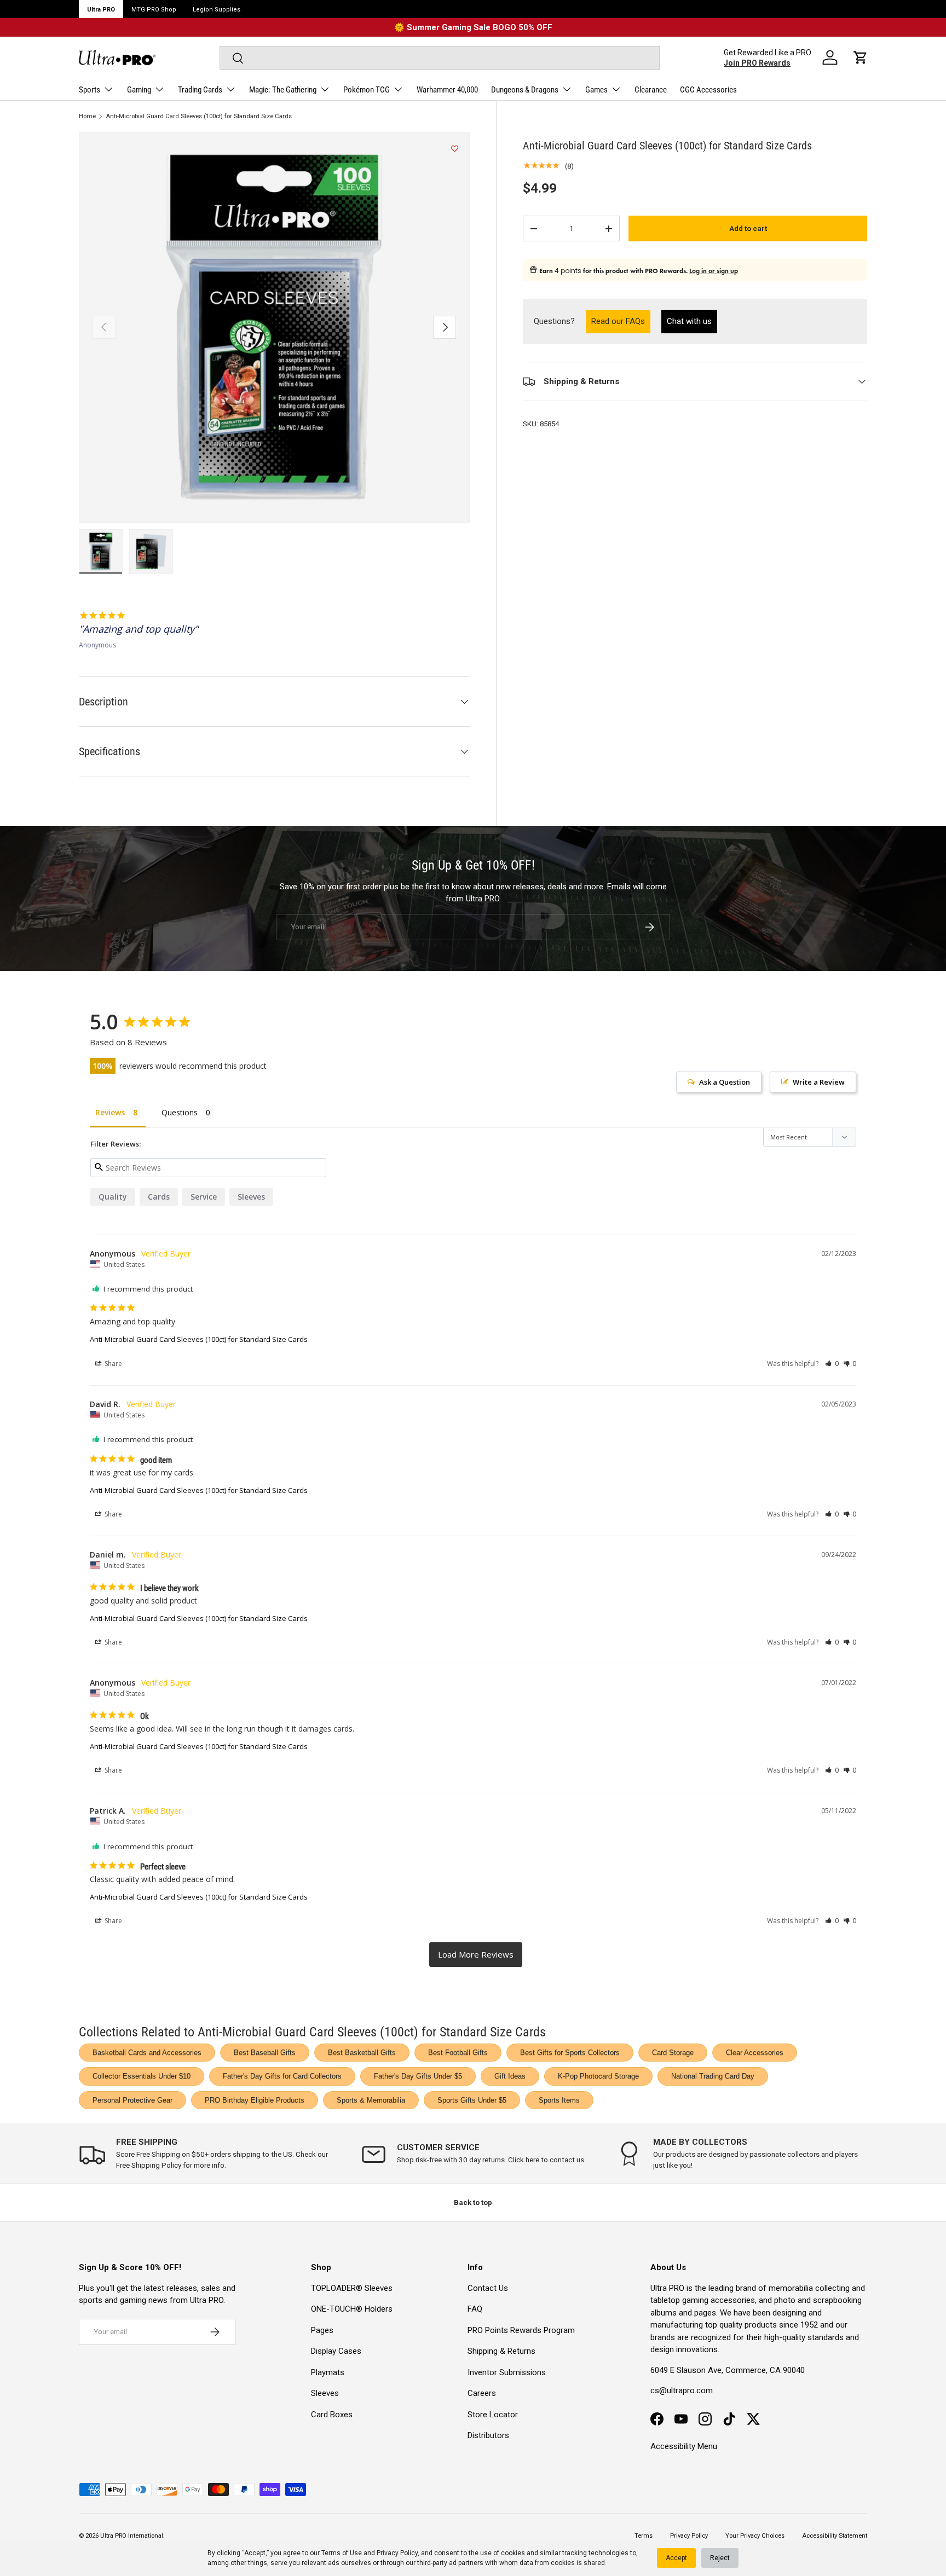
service (204, 1197)
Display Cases (336, 2351)
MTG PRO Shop (154, 10)
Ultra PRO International (132, 2536)
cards (159, 1197)
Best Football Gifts (458, 2053)
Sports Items (559, 2100)
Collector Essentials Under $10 (142, 2076)
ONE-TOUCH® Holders (352, 2309)
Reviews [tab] (110, 1112)
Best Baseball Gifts (265, 2053)
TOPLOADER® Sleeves (352, 2288)
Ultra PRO (101, 10)
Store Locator (493, 2415)
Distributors (488, 2435)
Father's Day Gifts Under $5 (418, 2076)
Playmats (328, 2372)
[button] (861, 57)
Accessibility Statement (835, 2536)
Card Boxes (332, 2415)
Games (596, 90)
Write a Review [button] (819, 1082)
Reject (720, 2558)
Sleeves (325, 2393)
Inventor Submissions (507, 2372)
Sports (90, 90)
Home (87, 116)
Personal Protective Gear (132, 2100)
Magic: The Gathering (283, 90)
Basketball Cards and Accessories (147, 2053)
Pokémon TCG (367, 90)
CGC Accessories (708, 90)
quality (113, 1197)
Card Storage (673, 2053)
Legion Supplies (217, 10)
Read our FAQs (621, 321)
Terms (644, 2536)
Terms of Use (342, 2553)
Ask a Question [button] (725, 1082)
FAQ (475, 2309)
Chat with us (689, 321)
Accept (676, 2558)
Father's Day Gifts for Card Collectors (282, 2076)
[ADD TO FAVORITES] (455, 149)
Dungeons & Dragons (525, 90)
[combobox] (439, 58)
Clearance (651, 90)
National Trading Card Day (713, 2076)
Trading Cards (200, 90)
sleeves (251, 1197)
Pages (322, 2330)
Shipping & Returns (501, 2351)
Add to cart (748, 228)
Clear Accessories (755, 2053)
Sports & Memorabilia (371, 2100)
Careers (482, 2393)
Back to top (473, 2202)
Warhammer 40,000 (447, 90)
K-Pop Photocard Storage (598, 2076)
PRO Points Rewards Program (521, 2330)
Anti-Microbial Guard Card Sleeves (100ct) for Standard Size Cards (199, 116)
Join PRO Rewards (757, 63)
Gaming (139, 90)
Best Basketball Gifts (362, 2053)
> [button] (476, 1955)
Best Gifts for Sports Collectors (570, 2053)
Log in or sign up (714, 271)
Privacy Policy (397, 2553)
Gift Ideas (510, 2076)
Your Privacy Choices (755, 2536)
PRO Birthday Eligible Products (255, 2100)
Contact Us (488, 2288)
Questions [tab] (180, 1112)
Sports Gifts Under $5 (472, 2100)
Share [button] (113, 1364)
